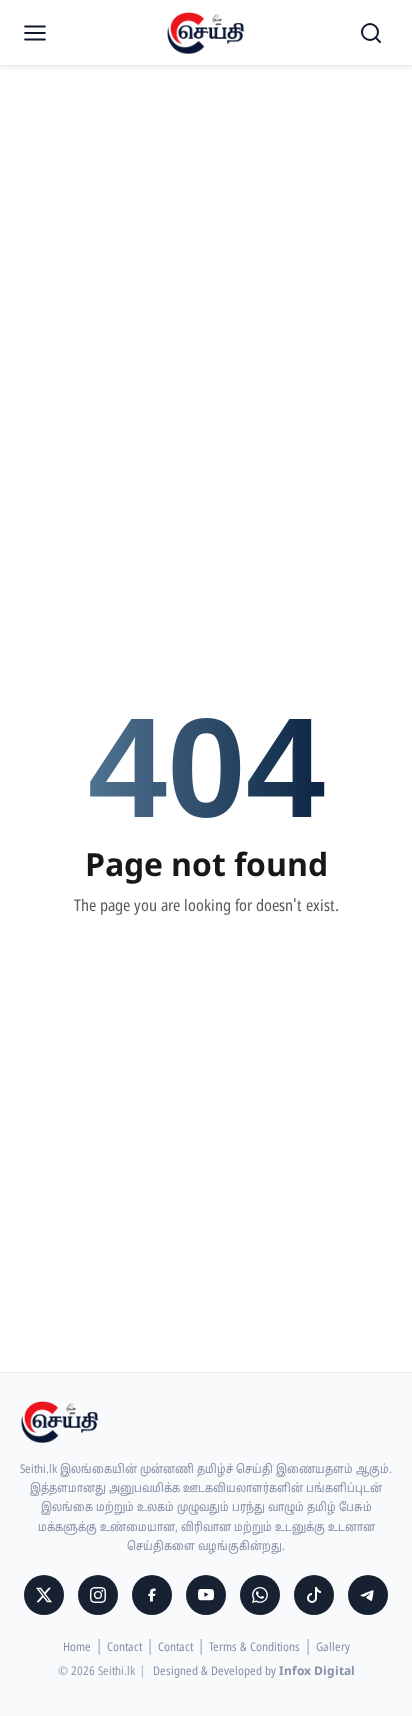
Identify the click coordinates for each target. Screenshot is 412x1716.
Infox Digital (317, 1672)
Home (77, 1648)
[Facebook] (152, 1595)
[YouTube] (206, 1595)
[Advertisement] (206, 216)
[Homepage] (206, 33)
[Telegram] (368, 1595)
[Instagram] (98, 1595)
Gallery (333, 1648)
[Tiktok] (314, 1595)
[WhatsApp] (260, 1595)
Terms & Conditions (254, 1648)
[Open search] (371, 33)
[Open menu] (35, 33)
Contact (124, 1648)
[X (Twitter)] (44, 1595)
